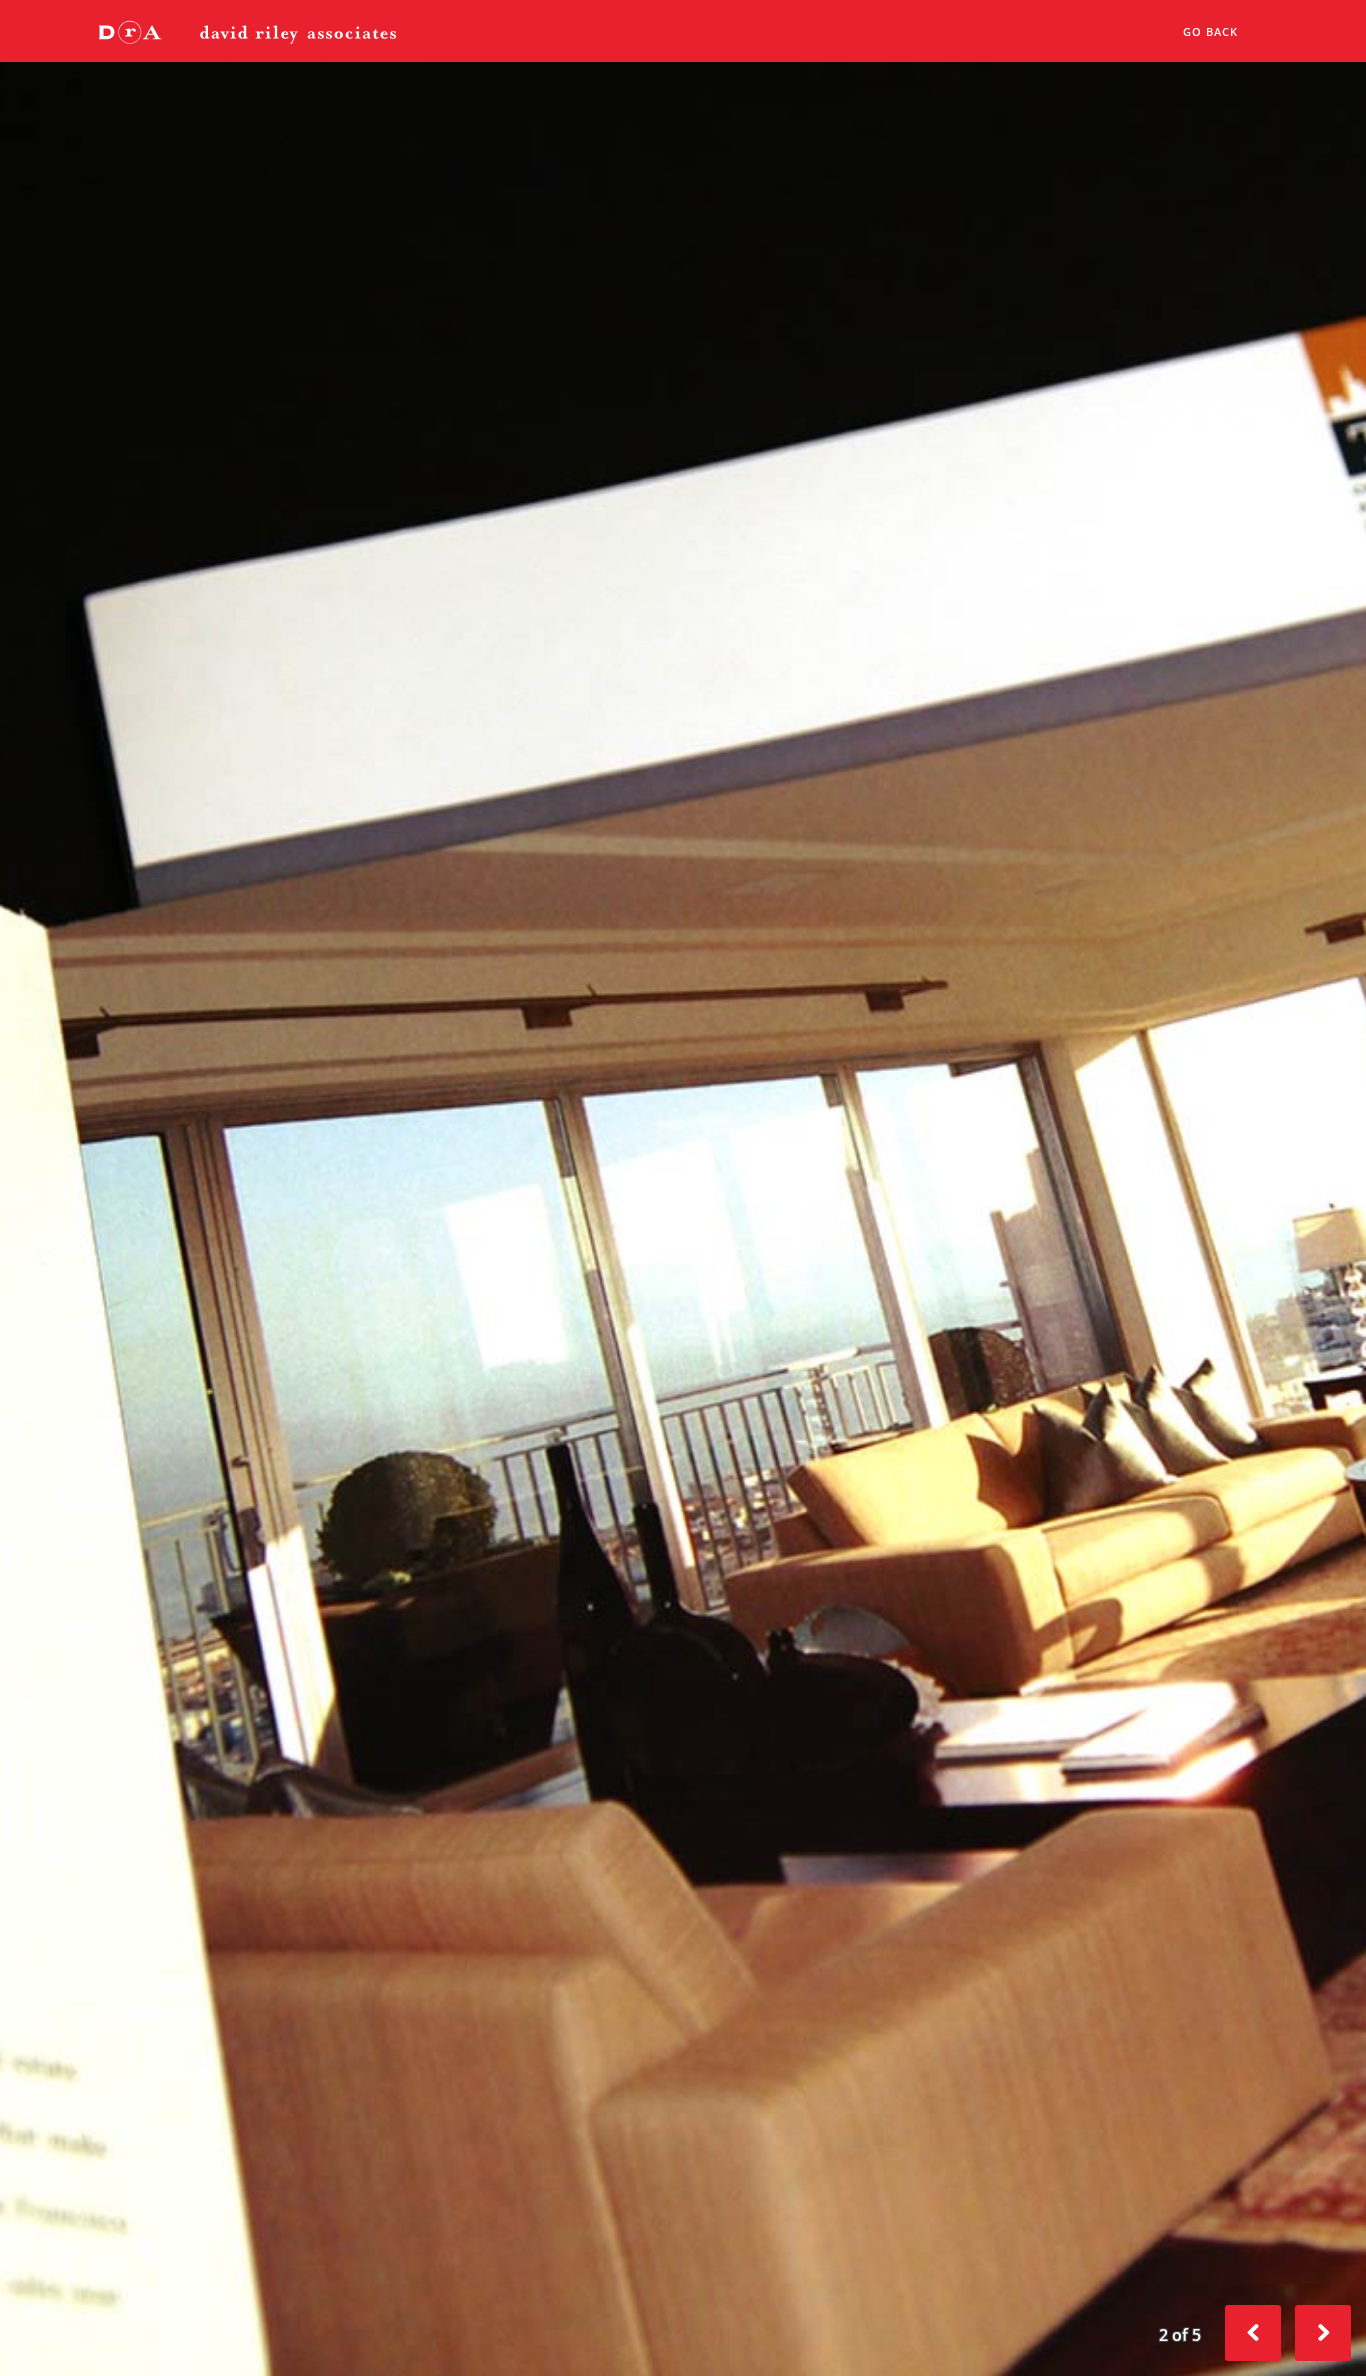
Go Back (1210, 31)
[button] (1323, 2333)
